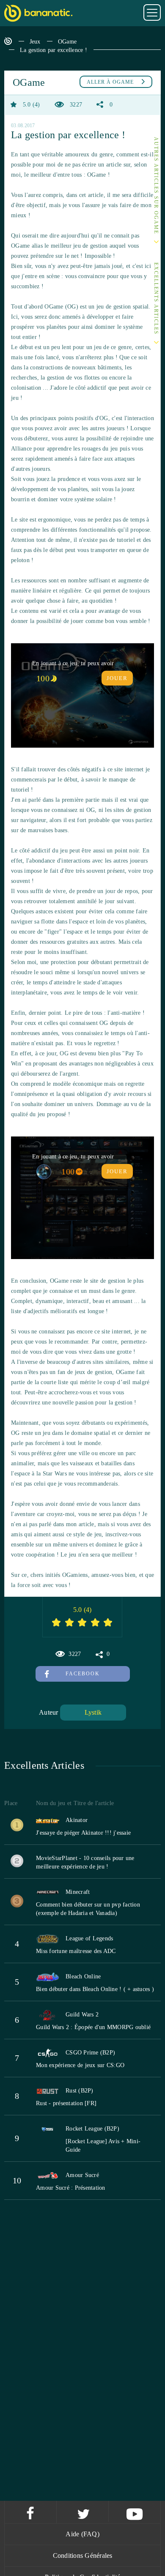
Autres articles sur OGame (156, 186)
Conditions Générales (83, 2556)
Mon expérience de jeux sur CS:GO (80, 2065)
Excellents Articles (156, 299)
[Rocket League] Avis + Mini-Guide (103, 2146)
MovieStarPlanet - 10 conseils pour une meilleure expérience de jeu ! (85, 1862)
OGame (67, 42)
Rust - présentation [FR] (66, 2103)
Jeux (35, 42)
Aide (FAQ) (82, 2534)
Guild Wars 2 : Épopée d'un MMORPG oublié (93, 2027)
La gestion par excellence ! (54, 50)
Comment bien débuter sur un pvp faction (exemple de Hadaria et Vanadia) (88, 1909)
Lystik (93, 1712)
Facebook (83, 1674)
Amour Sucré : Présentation (71, 2188)
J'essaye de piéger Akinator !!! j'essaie (83, 1833)
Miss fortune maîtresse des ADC (76, 1951)
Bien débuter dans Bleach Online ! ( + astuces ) (95, 1989)
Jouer (117, 678)
